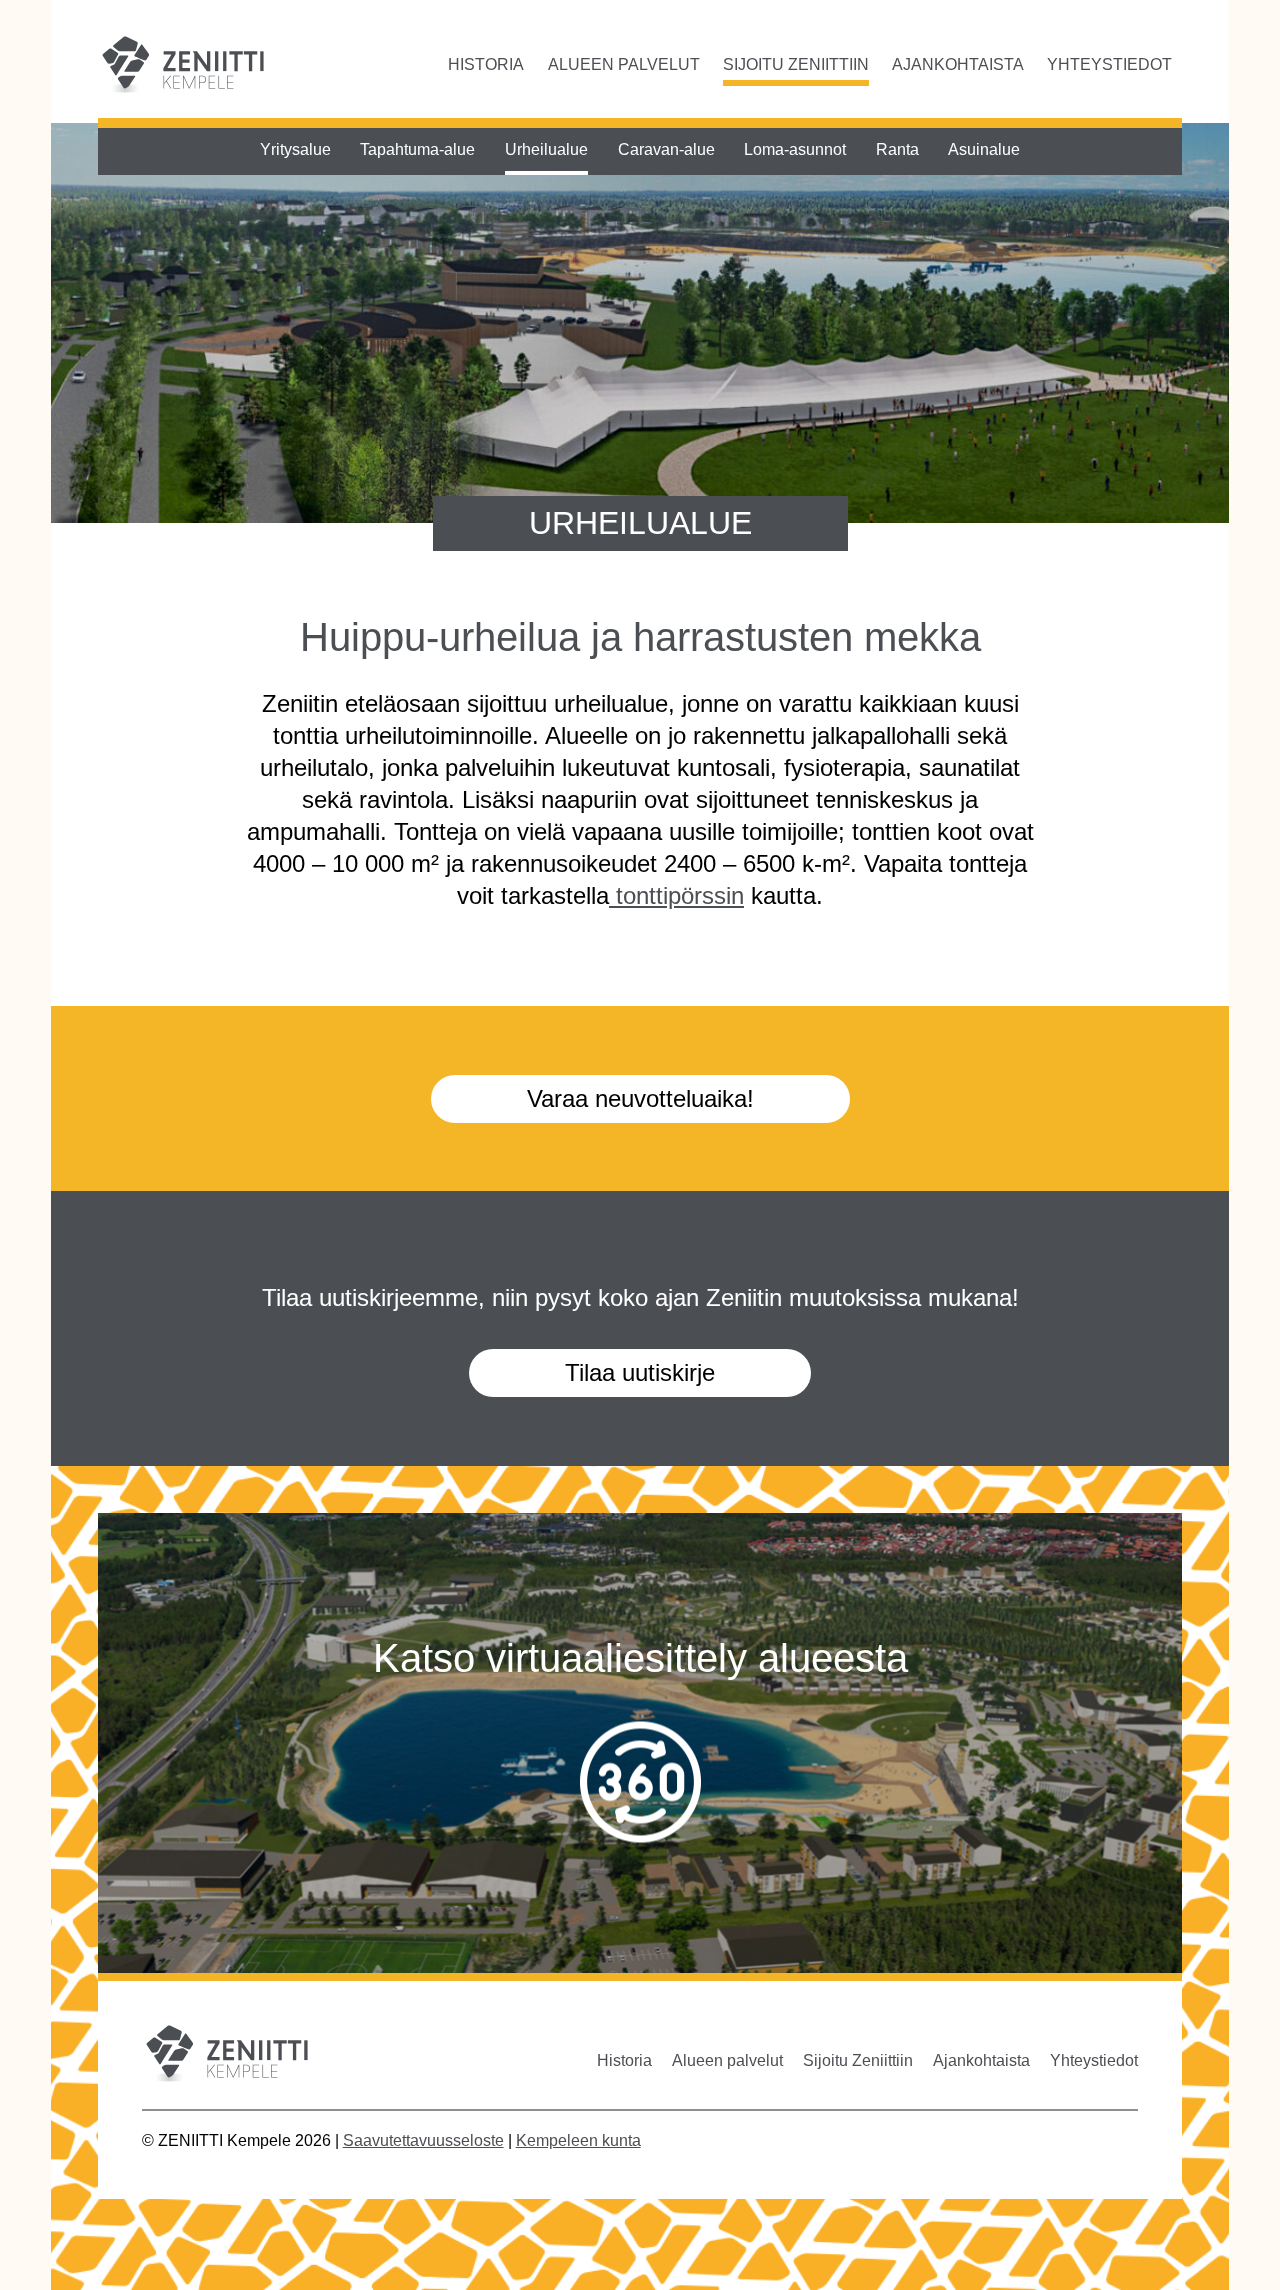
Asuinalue (984, 149)
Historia (486, 64)
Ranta (897, 149)
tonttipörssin (676, 895)
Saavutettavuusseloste (423, 2140)
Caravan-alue (666, 149)
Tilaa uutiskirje (640, 1372)
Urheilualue (546, 149)
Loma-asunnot (795, 149)
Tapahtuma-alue (417, 149)
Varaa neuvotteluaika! (640, 1098)
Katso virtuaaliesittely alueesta (640, 1657)
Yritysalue (295, 149)
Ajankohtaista (958, 64)
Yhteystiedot (1109, 64)
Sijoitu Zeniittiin (796, 64)
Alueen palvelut (624, 64)
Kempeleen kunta (578, 2140)
